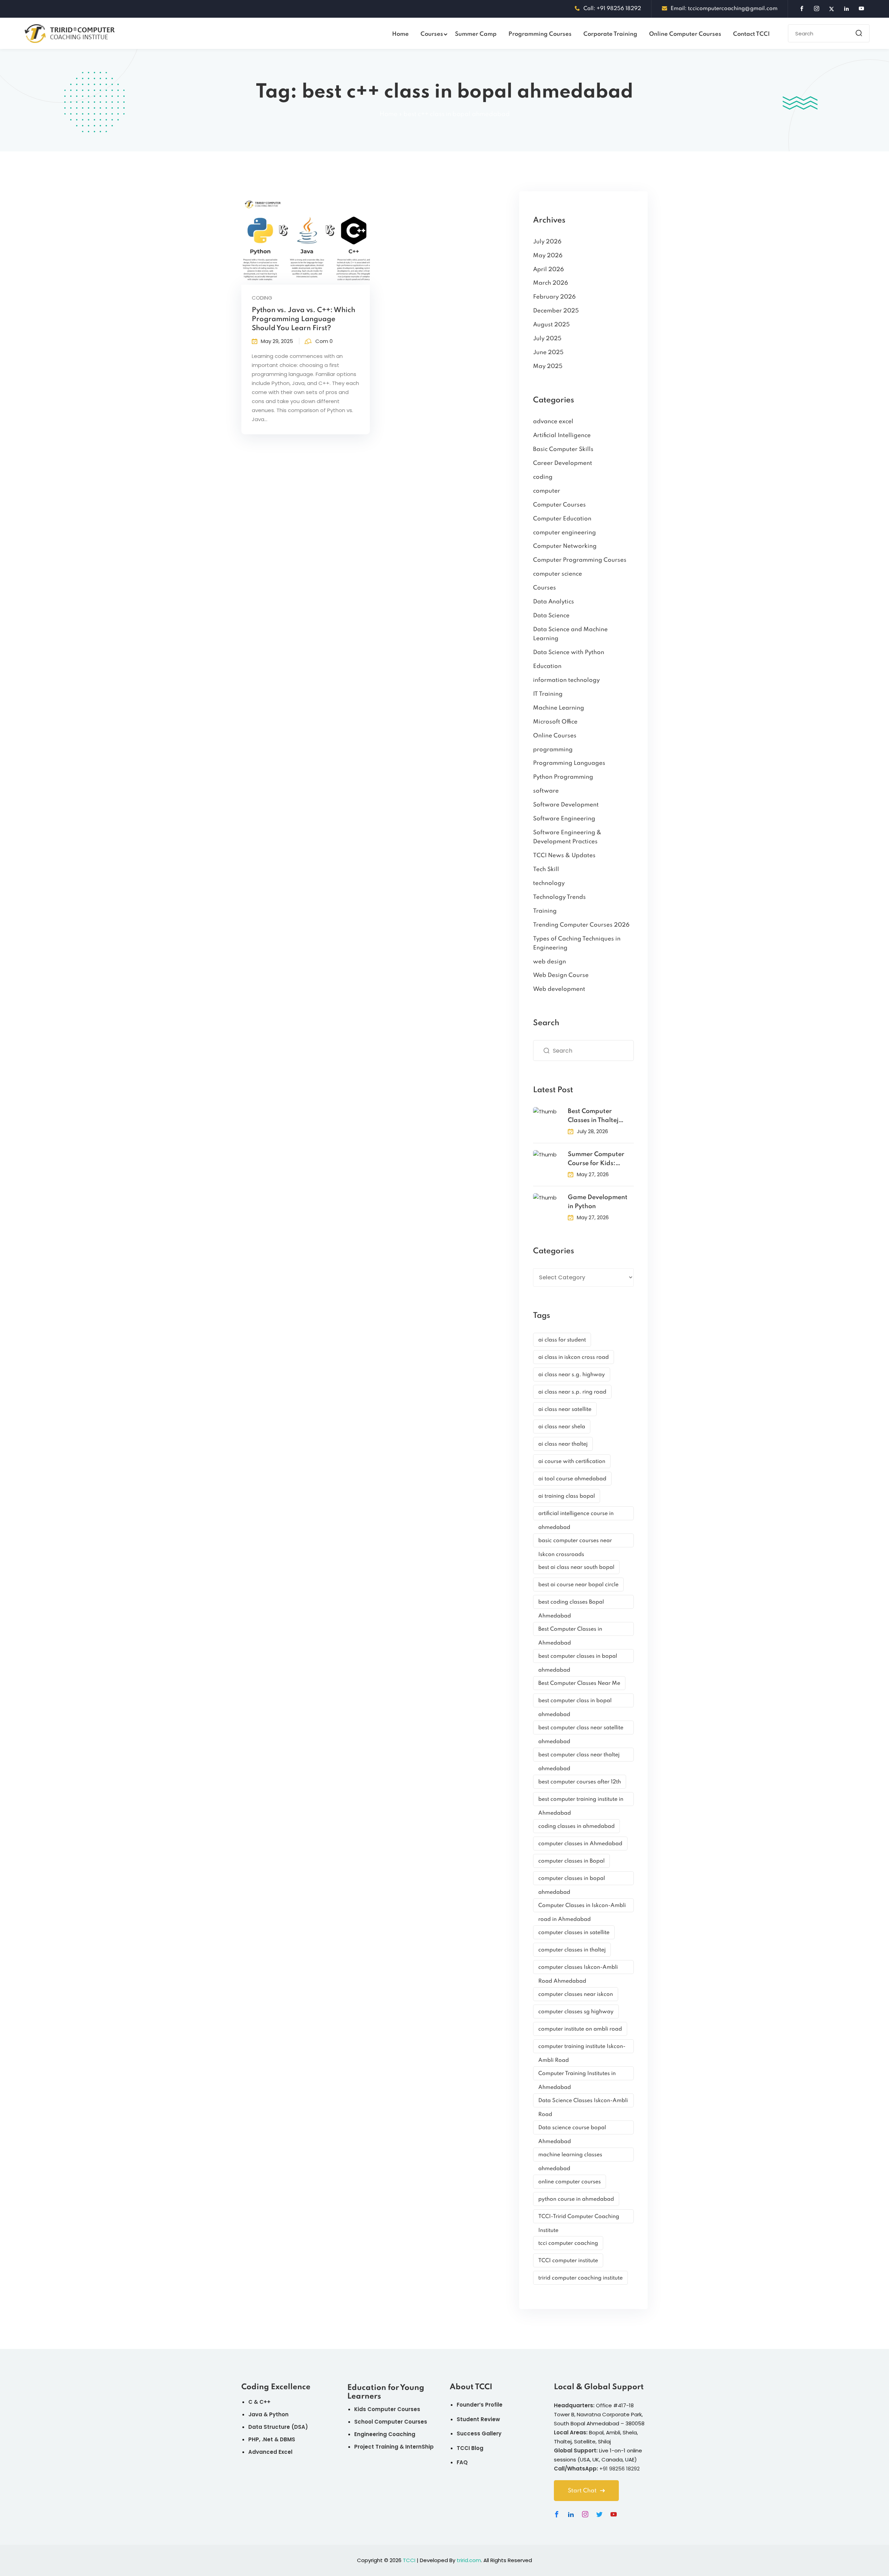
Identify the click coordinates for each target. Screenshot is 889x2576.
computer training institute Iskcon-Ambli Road (582, 2048)
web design (550, 962)
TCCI (409, 2560)
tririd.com (469, 2560)
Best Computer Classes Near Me (579, 1683)
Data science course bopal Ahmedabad (572, 2130)
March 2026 (551, 283)
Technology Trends (559, 897)
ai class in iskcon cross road (574, 1357)
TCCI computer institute (568, 2261)
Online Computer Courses (685, 34)
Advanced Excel (270, 2452)
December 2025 (556, 311)
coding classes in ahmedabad (576, 1826)
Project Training (376, 2447)
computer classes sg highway (576, 2012)
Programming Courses (540, 34)
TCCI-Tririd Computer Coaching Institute (579, 2219)
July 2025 (547, 339)
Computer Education (562, 519)
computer (547, 491)
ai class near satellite (565, 1410)
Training (545, 911)
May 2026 (548, 256)
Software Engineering (564, 819)
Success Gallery (479, 2433)
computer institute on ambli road (580, 2029)
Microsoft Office (555, 722)
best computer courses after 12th (580, 1782)
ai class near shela (562, 1427)
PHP (254, 2439)
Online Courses (555, 736)
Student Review (478, 2419)
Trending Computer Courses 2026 (581, 925)
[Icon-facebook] (557, 2514)
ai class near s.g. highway (572, 1375)
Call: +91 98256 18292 (612, 9)
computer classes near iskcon (576, 1994)
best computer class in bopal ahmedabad (575, 1703)
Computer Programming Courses (580, 560)
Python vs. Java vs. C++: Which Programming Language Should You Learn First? (304, 319)
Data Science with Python (569, 653)
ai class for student (562, 1340)
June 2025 (548, 353)
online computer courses (570, 2182)
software (546, 791)
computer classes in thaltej (572, 1950)
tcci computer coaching (568, 2243)
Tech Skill (546, 869)
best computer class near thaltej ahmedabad (579, 1757)
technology (549, 883)
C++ (265, 2402)
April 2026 (549, 270)
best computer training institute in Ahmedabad (581, 1801)
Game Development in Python (598, 1202)
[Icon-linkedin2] (571, 2514)
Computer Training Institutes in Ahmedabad (577, 2076)
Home (400, 34)
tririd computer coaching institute (580, 2278)
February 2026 (554, 297)
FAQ (462, 2462)
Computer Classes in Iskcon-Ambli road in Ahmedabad (582, 1908)
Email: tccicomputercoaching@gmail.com (724, 9)
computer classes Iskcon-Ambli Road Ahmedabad (578, 1969)
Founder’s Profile (480, 2405)
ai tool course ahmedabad (572, 1479)
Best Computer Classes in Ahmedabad (570, 1631)
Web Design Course (561, 975)
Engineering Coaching (385, 2434)
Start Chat (582, 2491)
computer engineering (564, 533)
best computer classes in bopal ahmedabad (578, 1658)
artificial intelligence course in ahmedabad (576, 1516)
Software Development (566, 805)
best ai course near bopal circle (578, 1585)
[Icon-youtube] (614, 2514)
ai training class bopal (567, 1496)
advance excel (553, 422)
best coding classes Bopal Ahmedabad (571, 1604)
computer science (558, 574)
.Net (267, 2439)
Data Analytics (554, 602)
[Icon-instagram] (585, 2514)
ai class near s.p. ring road (572, 1392)
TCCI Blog (470, 2448)
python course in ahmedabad (576, 2199)
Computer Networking (565, 546)
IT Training (548, 694)
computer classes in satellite (574, 1933)
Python (279, 2414)
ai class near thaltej (563, 1444)
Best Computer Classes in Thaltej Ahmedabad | (593, 1117)
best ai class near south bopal (576, 1567)
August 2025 (551, 325)
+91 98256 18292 (620, 2469)
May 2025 (548, 366)
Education (547, 666)
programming (553, 750)
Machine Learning (559, 708)
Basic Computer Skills (563, 449)
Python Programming (563, 777)
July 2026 (547, 242)
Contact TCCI (751, 34)
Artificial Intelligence (562, 436)
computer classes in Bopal (571, 1861)
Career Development (563, 463)
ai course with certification (572, 1462)
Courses (432, 34)
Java (255, 2414)
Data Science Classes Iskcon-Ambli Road (583, 2103)
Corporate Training (610, 34)
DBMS (288, 2439)
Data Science (551, 616)
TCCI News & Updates (564, 856)
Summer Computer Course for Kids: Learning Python (596, 1160)
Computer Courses (559, 505)
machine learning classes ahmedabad (570, 2157)
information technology (566, 680)
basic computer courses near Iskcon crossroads (575, 1543)
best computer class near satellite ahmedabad (581, 1730)
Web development (559, 989)
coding (262, 298)
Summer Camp (476, 34)
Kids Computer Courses (387, 2409)
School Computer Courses (391, 2422)
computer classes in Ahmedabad (580, 1844)
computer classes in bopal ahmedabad (572, 1880)
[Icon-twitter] (599, 2514)
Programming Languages (569, 763)
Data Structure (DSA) (278, 2427)
